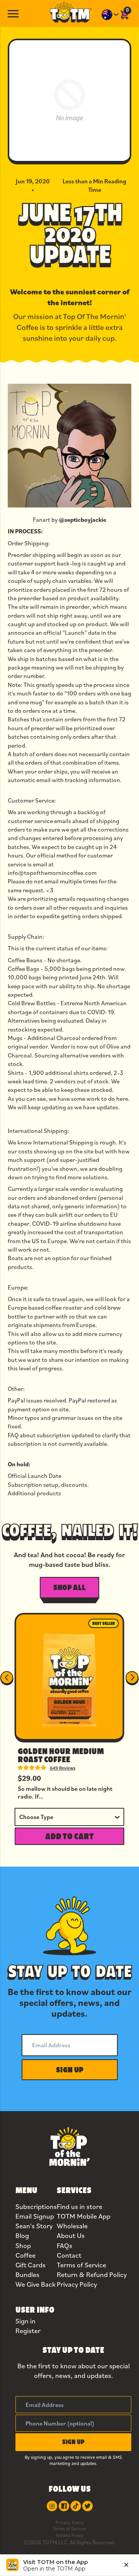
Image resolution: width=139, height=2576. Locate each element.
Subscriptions (36, 2206)
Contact (69, 2255)
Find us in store (80, 2206)
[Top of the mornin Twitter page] (87, 2506)
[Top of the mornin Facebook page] (64, 2506)
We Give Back (36, 2284)
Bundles (27, 2274)
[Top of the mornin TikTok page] (76, 2506)
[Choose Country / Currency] (110, 15)
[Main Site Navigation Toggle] (13, 13)
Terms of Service (81, 2265)
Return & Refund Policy (92, 2274)
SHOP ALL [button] (69, 1587)
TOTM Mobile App (84, 2216)
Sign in (25, 2321)
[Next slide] (132, 1678)
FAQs (64, 2245)
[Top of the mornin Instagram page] (52, 2506)
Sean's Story (34, 2226)
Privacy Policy (77, 2284)
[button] (70, 2070)
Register (28, 2331)
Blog (22, 2235)
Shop (23, 2245)
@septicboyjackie (82, 519)
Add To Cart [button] (69, 1836)
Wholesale (72, 2226)
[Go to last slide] (7, 1678)
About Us (71, 2235)
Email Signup (35, 2216)
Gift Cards (31, 2265)
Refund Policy (70, 2535)
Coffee (25, 2255)
